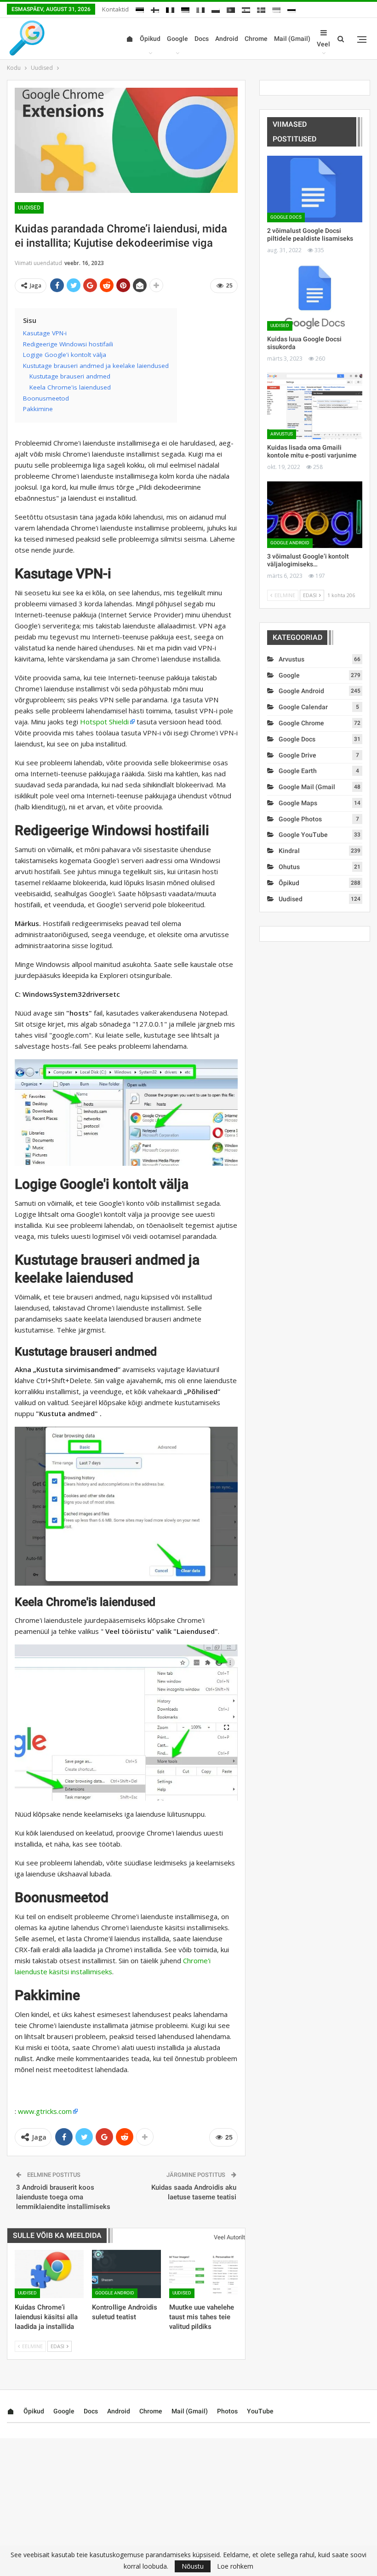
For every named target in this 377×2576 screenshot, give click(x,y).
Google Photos (300, 819)
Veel (323, 44)
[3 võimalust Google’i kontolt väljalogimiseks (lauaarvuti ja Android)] (315, 515)
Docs (202, 39)
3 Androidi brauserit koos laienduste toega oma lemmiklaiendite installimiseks (63, 2197)
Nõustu (193, 2566)
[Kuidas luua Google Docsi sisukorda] (315, 297)
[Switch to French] (170, 8)
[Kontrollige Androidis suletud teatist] (126, 2274)
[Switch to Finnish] (155, 8)
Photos (227, 2411)
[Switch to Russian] (291, 8)
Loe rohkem (235, 2566)
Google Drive (297, 755)
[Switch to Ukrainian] (276, 8)
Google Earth (298, 771)
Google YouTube (303, 835)
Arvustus (282, 434)
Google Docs (286, 217)
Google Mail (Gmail (307, 787)
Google (177, 39)
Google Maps (298, 803)
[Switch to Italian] (200, 8)
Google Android (115, 2293)
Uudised (29, 208)
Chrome (256, 39)
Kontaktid (115, 9)
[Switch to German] (185, 8)
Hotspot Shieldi (104, 722)
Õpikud (150, 39)
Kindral (289, 851)
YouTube (260, 2411)
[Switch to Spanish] (246, 8)
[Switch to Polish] (216, 8)
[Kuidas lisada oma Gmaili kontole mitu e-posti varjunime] (315, 406)
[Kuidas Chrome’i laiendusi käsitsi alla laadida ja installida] (49, 2274)
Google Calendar (303, 707)
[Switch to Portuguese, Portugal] (231, 8)
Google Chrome (301, 723)
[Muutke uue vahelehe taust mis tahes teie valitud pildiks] (204, 2274)
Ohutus (289, 867)
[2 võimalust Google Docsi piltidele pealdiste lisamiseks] (315, 189)
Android (227, 39)
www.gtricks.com (45, 2111)
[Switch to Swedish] (261, 8)
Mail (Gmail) (292, 39)
